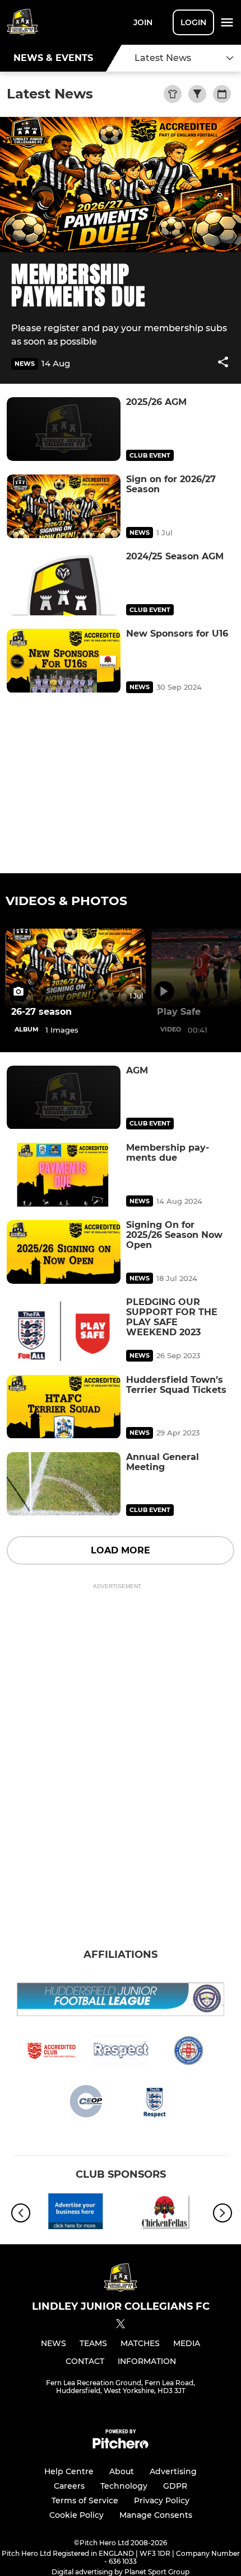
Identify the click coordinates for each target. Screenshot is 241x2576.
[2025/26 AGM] (64, 429)
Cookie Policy (77, 2515)
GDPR (175, 2486)
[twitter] (121, 2325)
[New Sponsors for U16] (64, 661)
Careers (69, 2486)
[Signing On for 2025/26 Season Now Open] (64, 1252)
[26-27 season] (76, 968)
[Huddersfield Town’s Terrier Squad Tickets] (64, 1407)
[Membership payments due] (64, 1175)
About (122, 2471)
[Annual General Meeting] (64, 1484)
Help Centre (69, 2471)
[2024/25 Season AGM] (64, 583)
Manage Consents (156, 2515)
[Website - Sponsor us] (76, 2213)
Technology (124, 2486)
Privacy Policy (162, 2500)
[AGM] (64, 1098)
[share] (223, 363)
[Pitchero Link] (121, 2446)
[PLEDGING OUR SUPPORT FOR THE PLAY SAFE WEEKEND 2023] (64, 1329)
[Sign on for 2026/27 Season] (64, 506)
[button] (223, 364)
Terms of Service (85, 2500)
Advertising (173, 2471)
